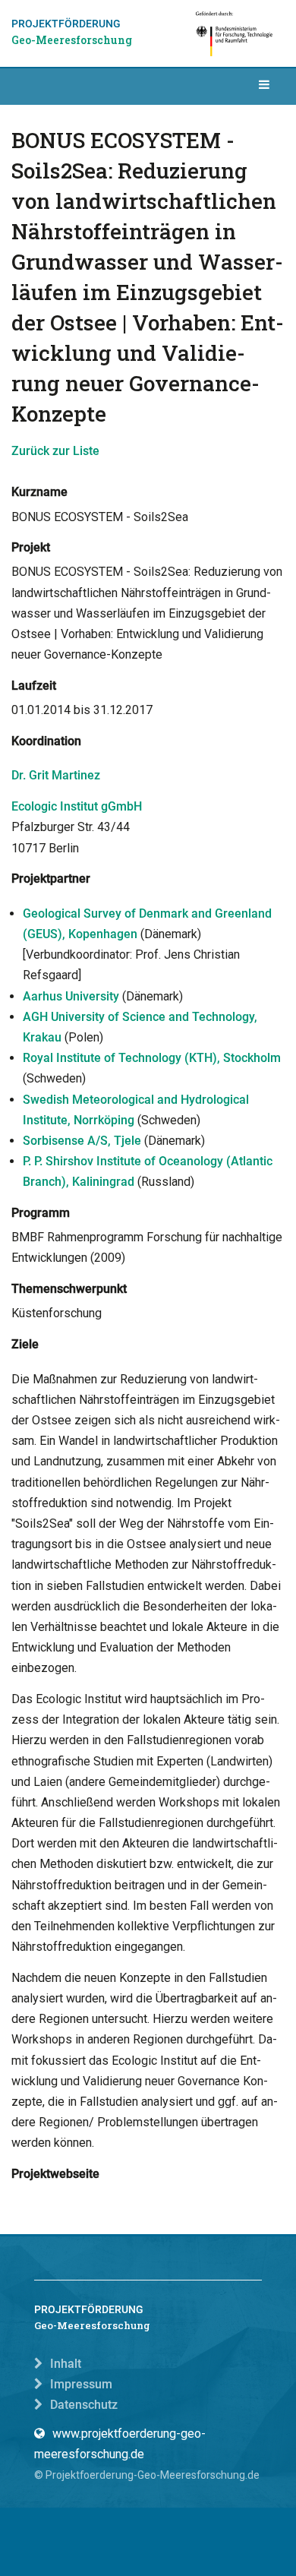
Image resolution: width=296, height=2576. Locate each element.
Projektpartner (51, 879)
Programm (41, 1213)
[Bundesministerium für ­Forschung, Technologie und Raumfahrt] (235, 33)
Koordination (46, 741)
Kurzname (39, 492)
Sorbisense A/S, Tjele (82, 1141)
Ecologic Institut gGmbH (77, 806)
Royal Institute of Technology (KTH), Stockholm (152, 1058)
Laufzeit (34, 686)
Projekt (31, 547)
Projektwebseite (55, 2174)
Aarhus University (71, 996)
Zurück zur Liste (55, 451)
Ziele (25, 1344)
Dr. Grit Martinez (56, 775)
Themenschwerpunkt (69, 1289)
